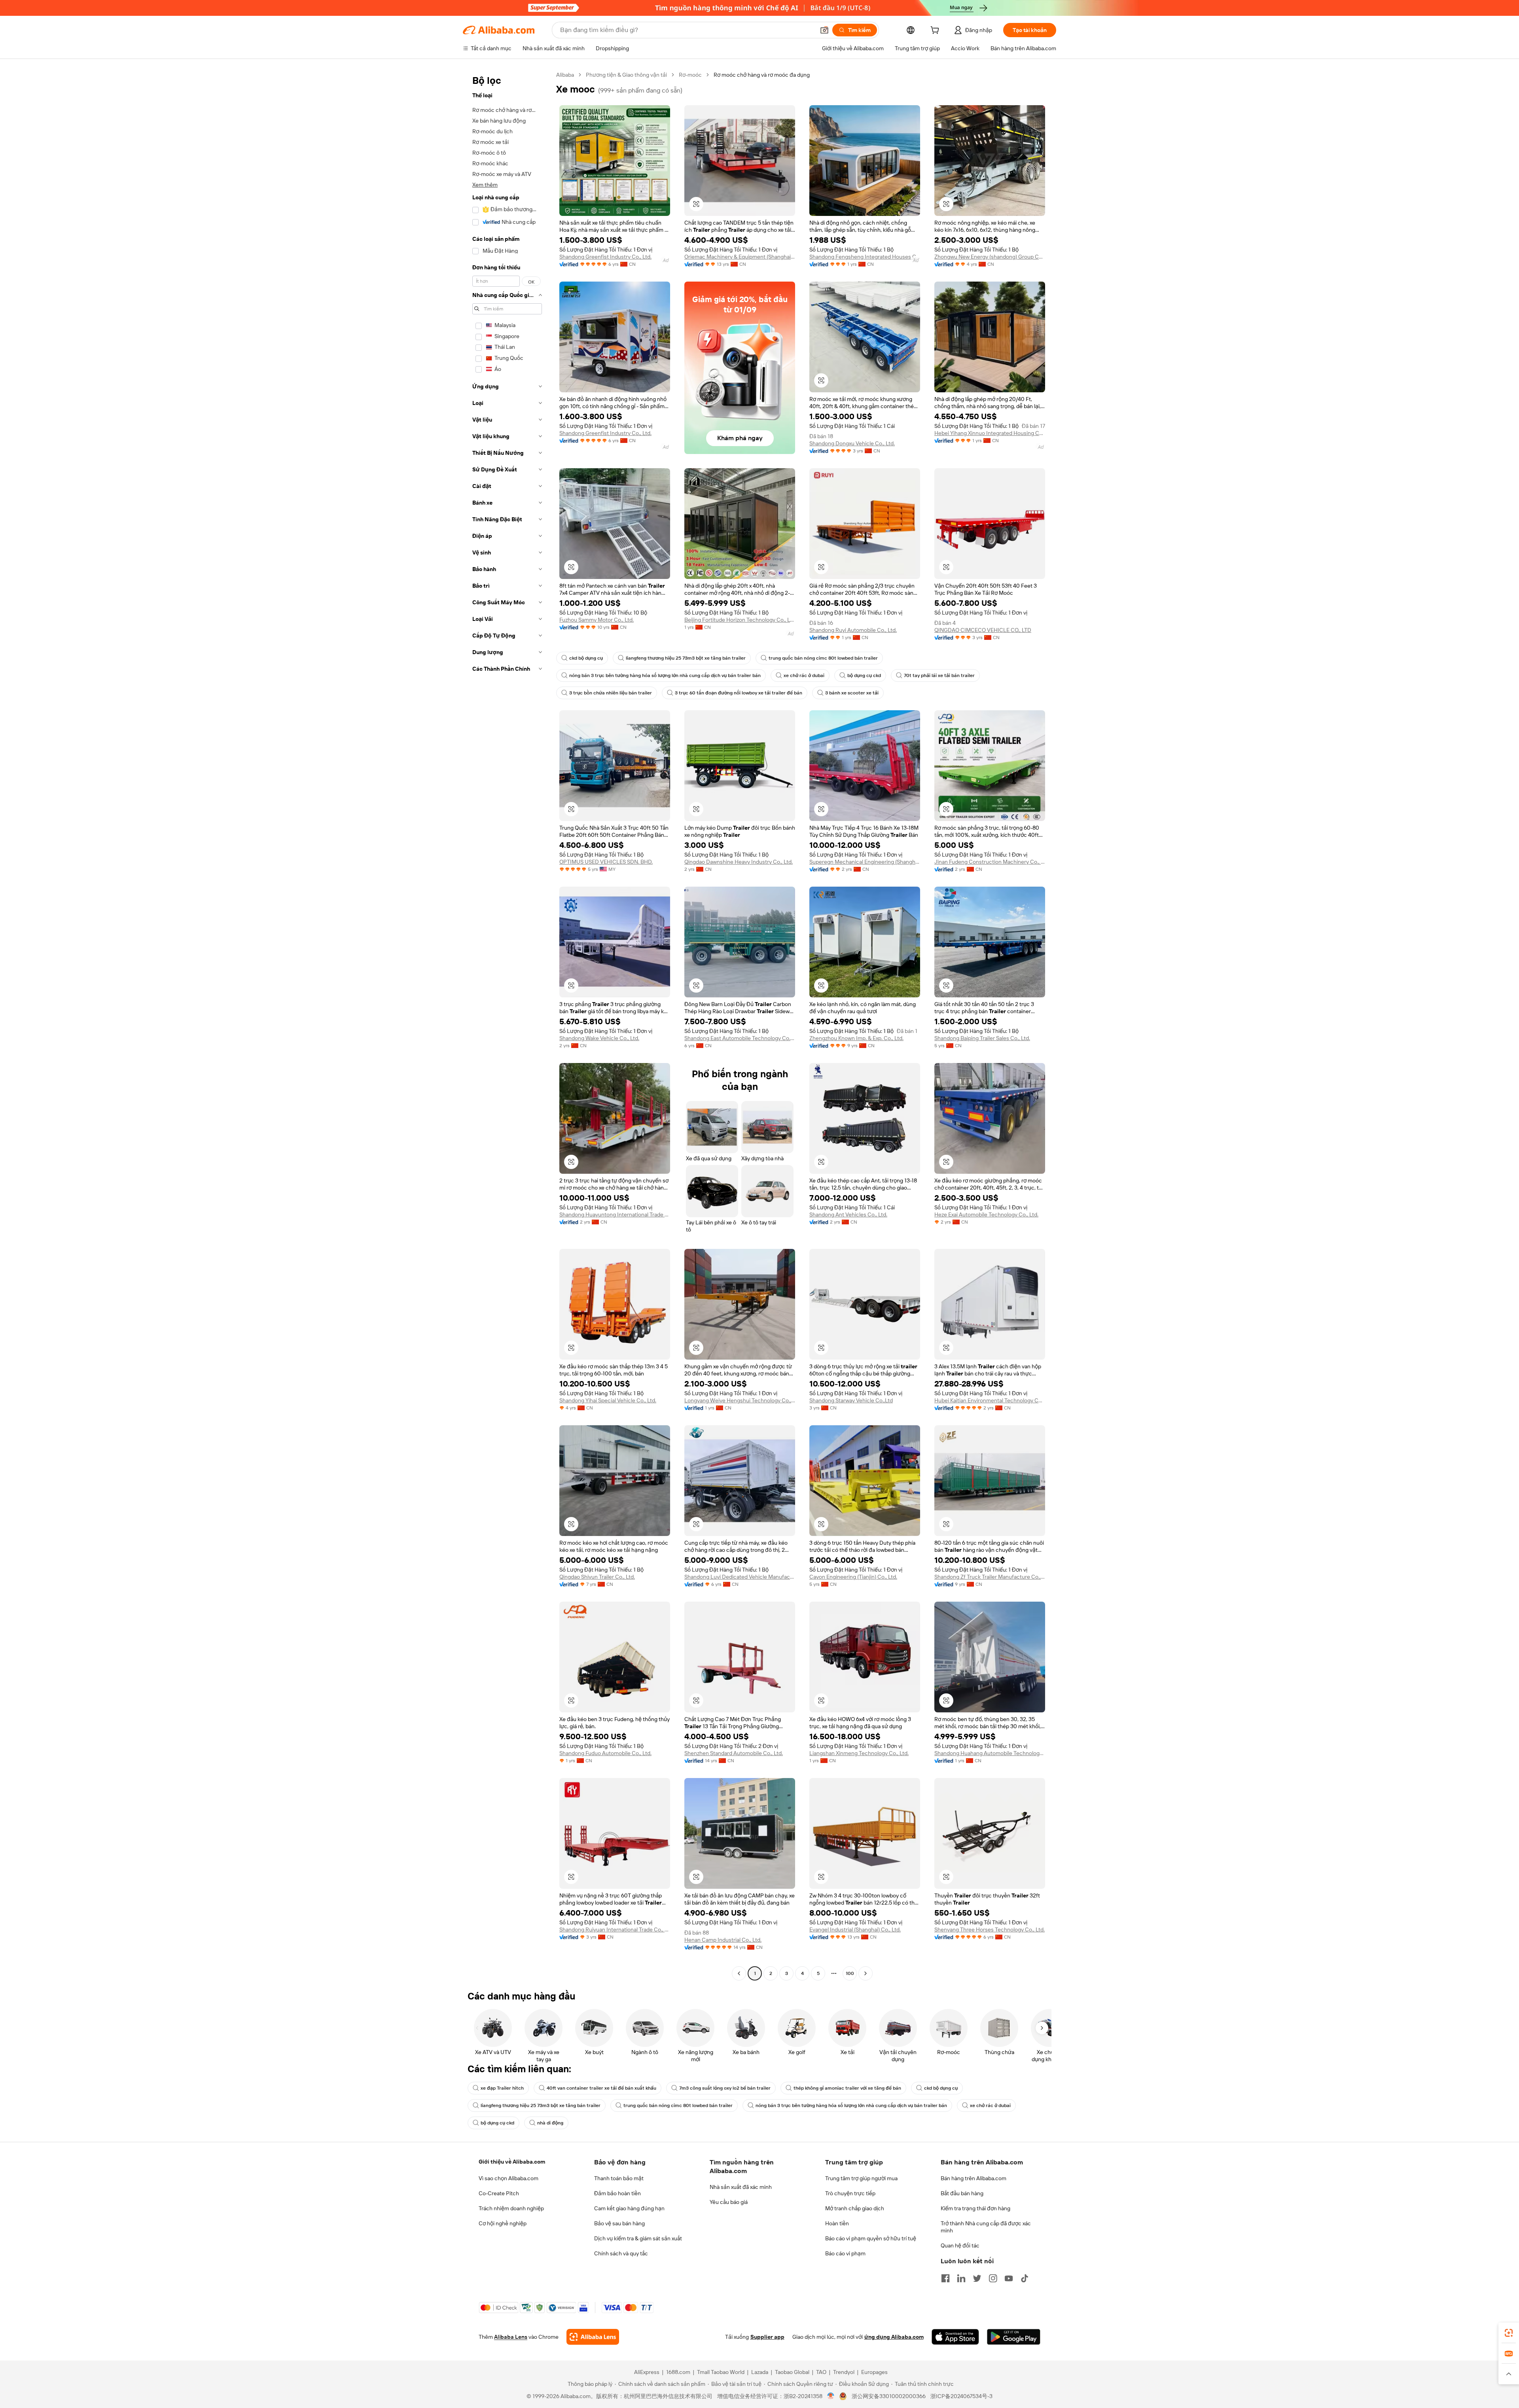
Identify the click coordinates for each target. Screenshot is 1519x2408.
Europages (874, 2372)
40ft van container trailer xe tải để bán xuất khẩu (601, 2088)
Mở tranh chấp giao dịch (855, 2208)
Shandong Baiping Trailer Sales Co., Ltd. (982, 1038)
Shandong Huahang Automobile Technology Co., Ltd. (990, 1753)
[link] (1509, 2333)
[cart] (936, 31)
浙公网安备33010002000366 (889, 2396)
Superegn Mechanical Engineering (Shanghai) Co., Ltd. (865, 862)
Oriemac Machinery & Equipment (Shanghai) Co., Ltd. (740, 257)
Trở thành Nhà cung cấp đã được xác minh (986, 2227)
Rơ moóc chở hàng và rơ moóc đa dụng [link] (762, 75)
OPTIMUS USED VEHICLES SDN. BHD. (606, 862)
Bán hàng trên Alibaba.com (974, 2178)
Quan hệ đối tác (960, 2245)
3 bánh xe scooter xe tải (852, 693)
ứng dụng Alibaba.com (894, 2337)
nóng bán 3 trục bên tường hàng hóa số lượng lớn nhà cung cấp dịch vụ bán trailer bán (665, 675)
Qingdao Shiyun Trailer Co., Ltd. (597, 1577)
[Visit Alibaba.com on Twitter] (977, 2278)
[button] (824, 30)
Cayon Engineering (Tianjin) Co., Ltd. (853, 1577)
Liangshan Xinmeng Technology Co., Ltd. (859, 1753)
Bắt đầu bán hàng (962, 2193)
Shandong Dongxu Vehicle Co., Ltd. (852, 443)
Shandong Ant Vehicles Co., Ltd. (848, 1214)
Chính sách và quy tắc (621, 2253)
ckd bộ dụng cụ (586, 658)
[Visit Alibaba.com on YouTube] (1009, 2278)
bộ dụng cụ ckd (864, 675)
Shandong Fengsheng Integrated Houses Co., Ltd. (865, 257)
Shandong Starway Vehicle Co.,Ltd (851, 1400)
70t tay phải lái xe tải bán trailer (939, 675)
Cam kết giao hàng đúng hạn (629, 2208)
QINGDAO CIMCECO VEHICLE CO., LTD (983, 630)
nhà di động (550, 2123)
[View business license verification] (831, 2396)
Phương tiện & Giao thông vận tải (626, 75)
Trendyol (844, 2372)
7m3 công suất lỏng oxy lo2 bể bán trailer (725, 2088)
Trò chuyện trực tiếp (850, 2193)
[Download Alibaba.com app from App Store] (955, 2337)
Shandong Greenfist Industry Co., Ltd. (605, 257)
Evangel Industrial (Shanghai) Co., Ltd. (855, 1929)
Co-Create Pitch (499, 2193)
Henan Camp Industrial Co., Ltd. (723, 1940)
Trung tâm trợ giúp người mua (861, 2178)
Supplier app (767, 2337)
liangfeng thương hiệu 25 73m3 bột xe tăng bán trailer (686, 658)
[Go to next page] (866, 1973)
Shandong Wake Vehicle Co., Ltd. (599, 1038)
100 (850, 1973)
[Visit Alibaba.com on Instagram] (993, 2278)
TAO (821, 2372)
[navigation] (507, 1025)
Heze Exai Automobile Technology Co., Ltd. (986, 1214)
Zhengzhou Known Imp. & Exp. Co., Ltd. (856, 1038)
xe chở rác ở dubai (804, 675)
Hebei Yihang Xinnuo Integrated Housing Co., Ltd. (990, 433)
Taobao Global (792, 2372)
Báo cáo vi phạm (845, 2253)
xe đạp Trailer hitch (502, 2088)
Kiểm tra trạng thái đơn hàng (975, 2208)
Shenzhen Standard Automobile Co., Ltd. (734, 1753)
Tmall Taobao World (721, 2372)
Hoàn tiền (837, 2223)
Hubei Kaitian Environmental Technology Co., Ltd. (990, 1400)
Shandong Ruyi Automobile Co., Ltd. (853, 630)
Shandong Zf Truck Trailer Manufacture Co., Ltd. (990, 1577)
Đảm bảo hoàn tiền (617, 2193)
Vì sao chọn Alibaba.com (509, 2178)
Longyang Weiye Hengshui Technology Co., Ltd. (740, 1400)
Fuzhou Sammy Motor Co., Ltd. (597, 620)
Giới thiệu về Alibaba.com (512, 2162)
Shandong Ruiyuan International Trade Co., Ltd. (615, 1929)
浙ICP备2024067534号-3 (961, 2396)
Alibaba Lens (511, 2337)
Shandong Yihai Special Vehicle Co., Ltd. (608, 1400)
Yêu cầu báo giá (729, 2202)
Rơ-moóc (690, 75)
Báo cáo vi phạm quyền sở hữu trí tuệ (871, 2238)
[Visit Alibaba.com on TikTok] (1025, 2278)
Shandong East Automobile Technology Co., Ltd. (740, 1038)
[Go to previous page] (739, 1973)
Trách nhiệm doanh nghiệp (511, 2208)
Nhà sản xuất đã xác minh (741, 2187)
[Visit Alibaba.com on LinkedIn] (961, 2278)
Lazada (760, 2372)
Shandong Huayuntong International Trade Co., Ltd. (615, 1214)
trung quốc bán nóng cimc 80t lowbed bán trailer (823, 658)
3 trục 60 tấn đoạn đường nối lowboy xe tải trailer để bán (739, 693)
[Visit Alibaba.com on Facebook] (945, 2278)
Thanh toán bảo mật (619, 2178)
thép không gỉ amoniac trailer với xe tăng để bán (847, 2088)
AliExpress (647, 2372)
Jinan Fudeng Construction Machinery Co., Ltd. (990, 862)
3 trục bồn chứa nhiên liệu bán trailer (611, 693)
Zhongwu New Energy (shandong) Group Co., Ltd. (990, 257)
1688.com (678, 2372)
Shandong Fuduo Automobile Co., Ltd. (605, 1753)
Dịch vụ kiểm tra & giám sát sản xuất (638, 2238)
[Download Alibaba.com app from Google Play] (1014, 2337)
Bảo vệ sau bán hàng (619, 2223)
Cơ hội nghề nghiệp (503, 2223)
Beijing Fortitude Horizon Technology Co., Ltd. (740, 620)
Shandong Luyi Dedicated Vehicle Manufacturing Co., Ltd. (740, 1577)
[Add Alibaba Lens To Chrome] (593, 2337)
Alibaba (565, 75)
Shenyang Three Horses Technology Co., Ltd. (990, 1929)
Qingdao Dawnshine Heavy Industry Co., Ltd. (739, 862)
